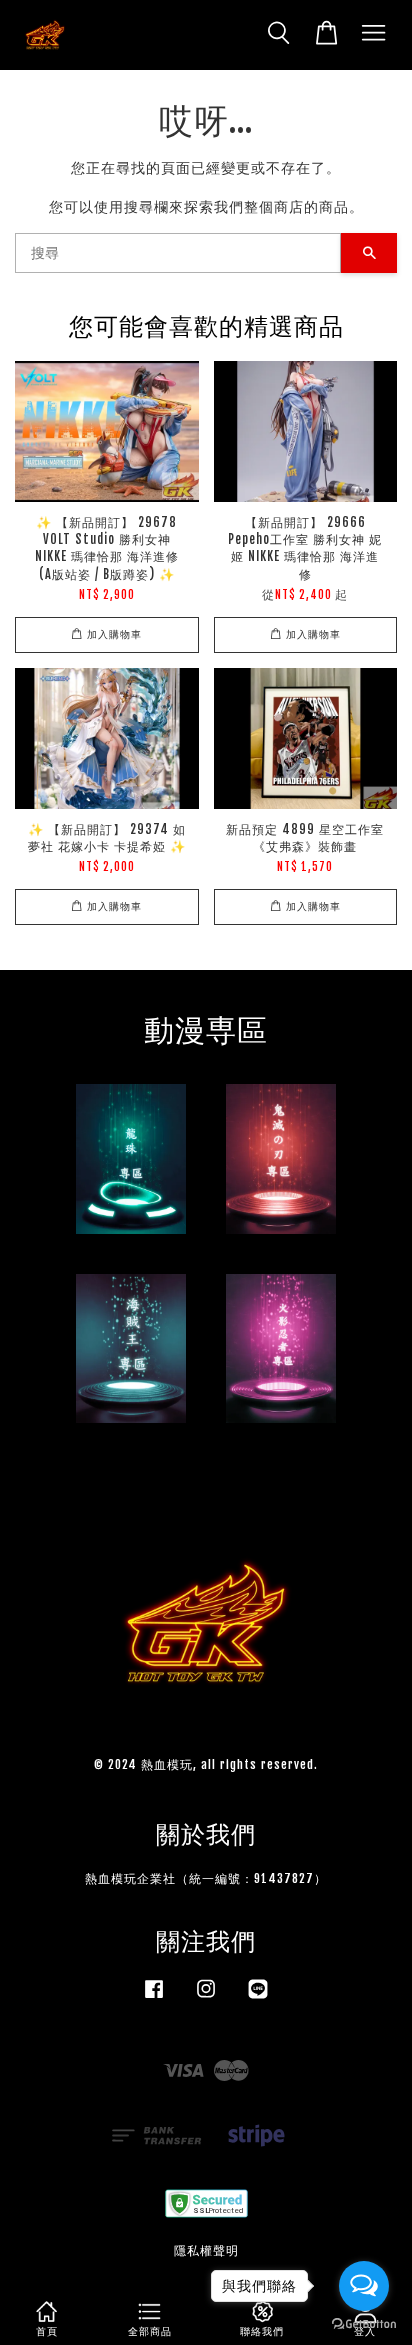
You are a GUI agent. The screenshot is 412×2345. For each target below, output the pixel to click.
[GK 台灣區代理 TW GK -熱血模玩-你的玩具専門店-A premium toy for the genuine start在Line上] (258, 1998)
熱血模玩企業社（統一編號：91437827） (206, 1878)
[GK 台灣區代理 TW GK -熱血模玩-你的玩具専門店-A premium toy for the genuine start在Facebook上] (154, 1998)
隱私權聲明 (206, 2250)
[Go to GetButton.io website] (364, 2324)
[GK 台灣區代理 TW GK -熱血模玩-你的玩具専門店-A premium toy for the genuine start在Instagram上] (206, 1998)
